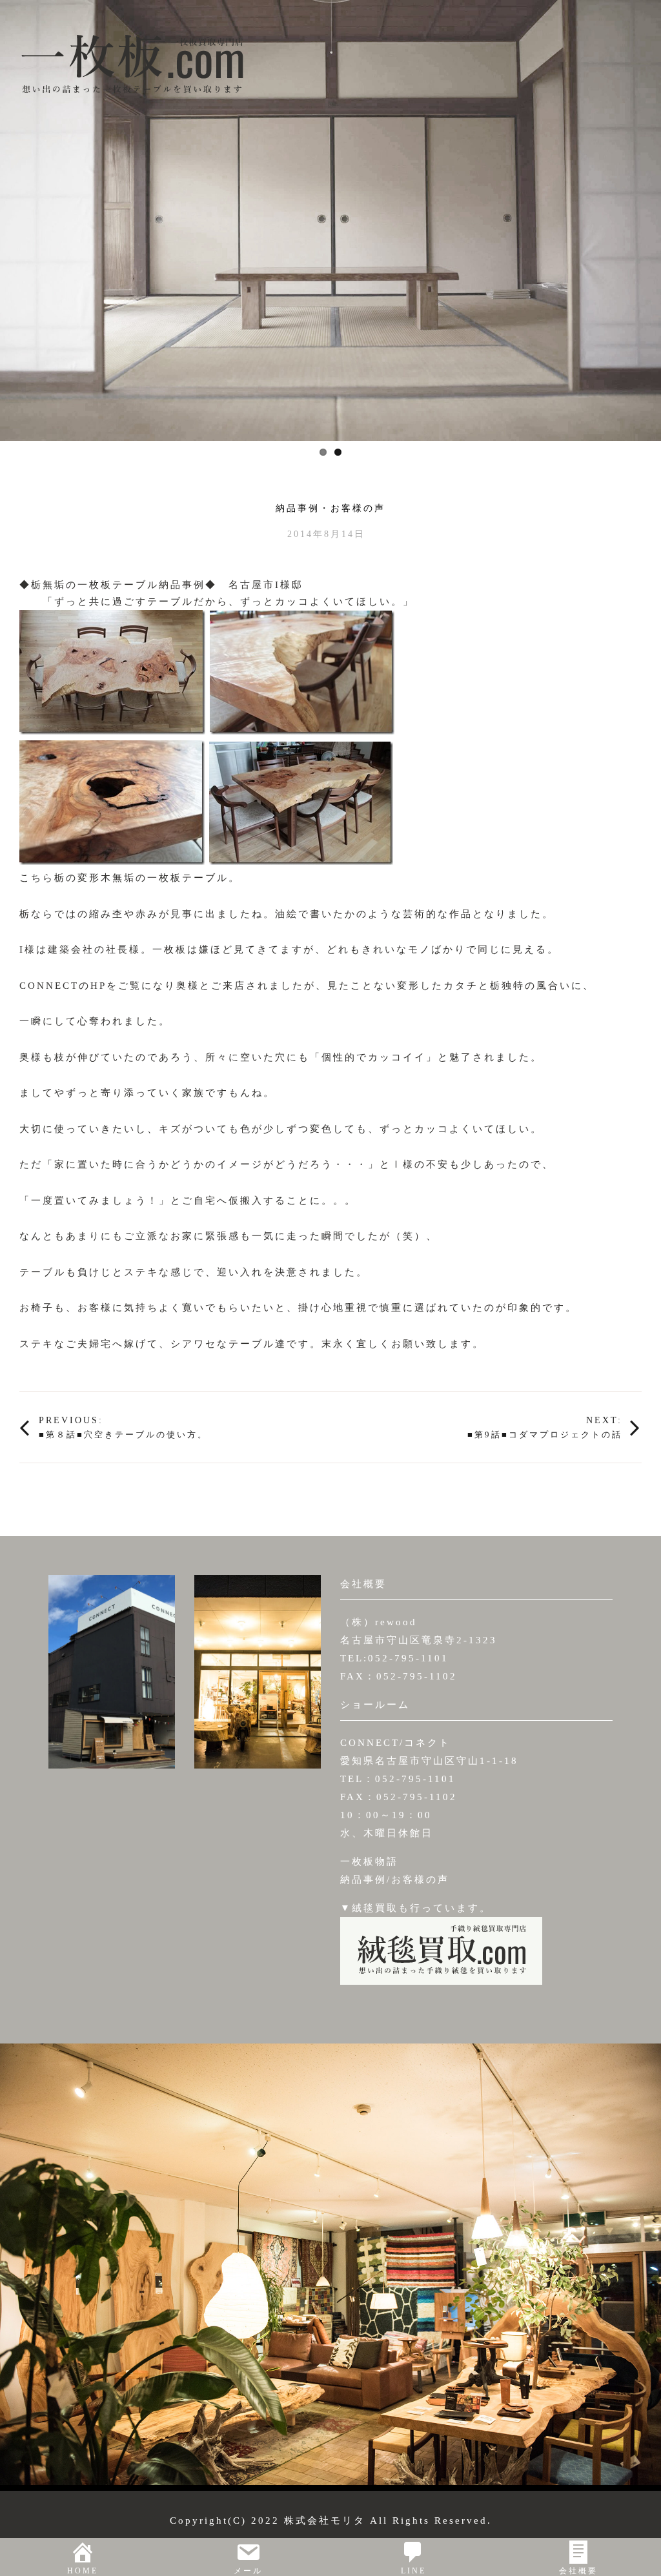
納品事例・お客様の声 (330, 509)
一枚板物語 (369, 1861)
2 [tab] (338, 452)
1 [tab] (323, 452)
